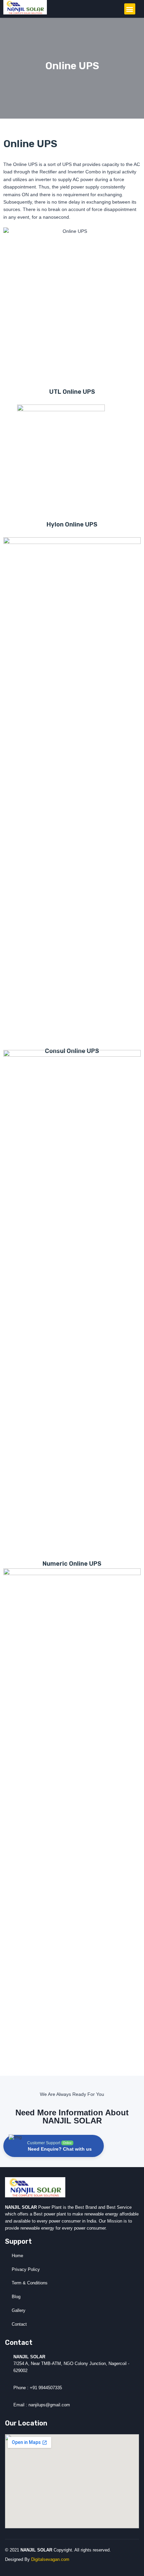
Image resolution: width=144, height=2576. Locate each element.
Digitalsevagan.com (50, 2559)
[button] (130, 9)
